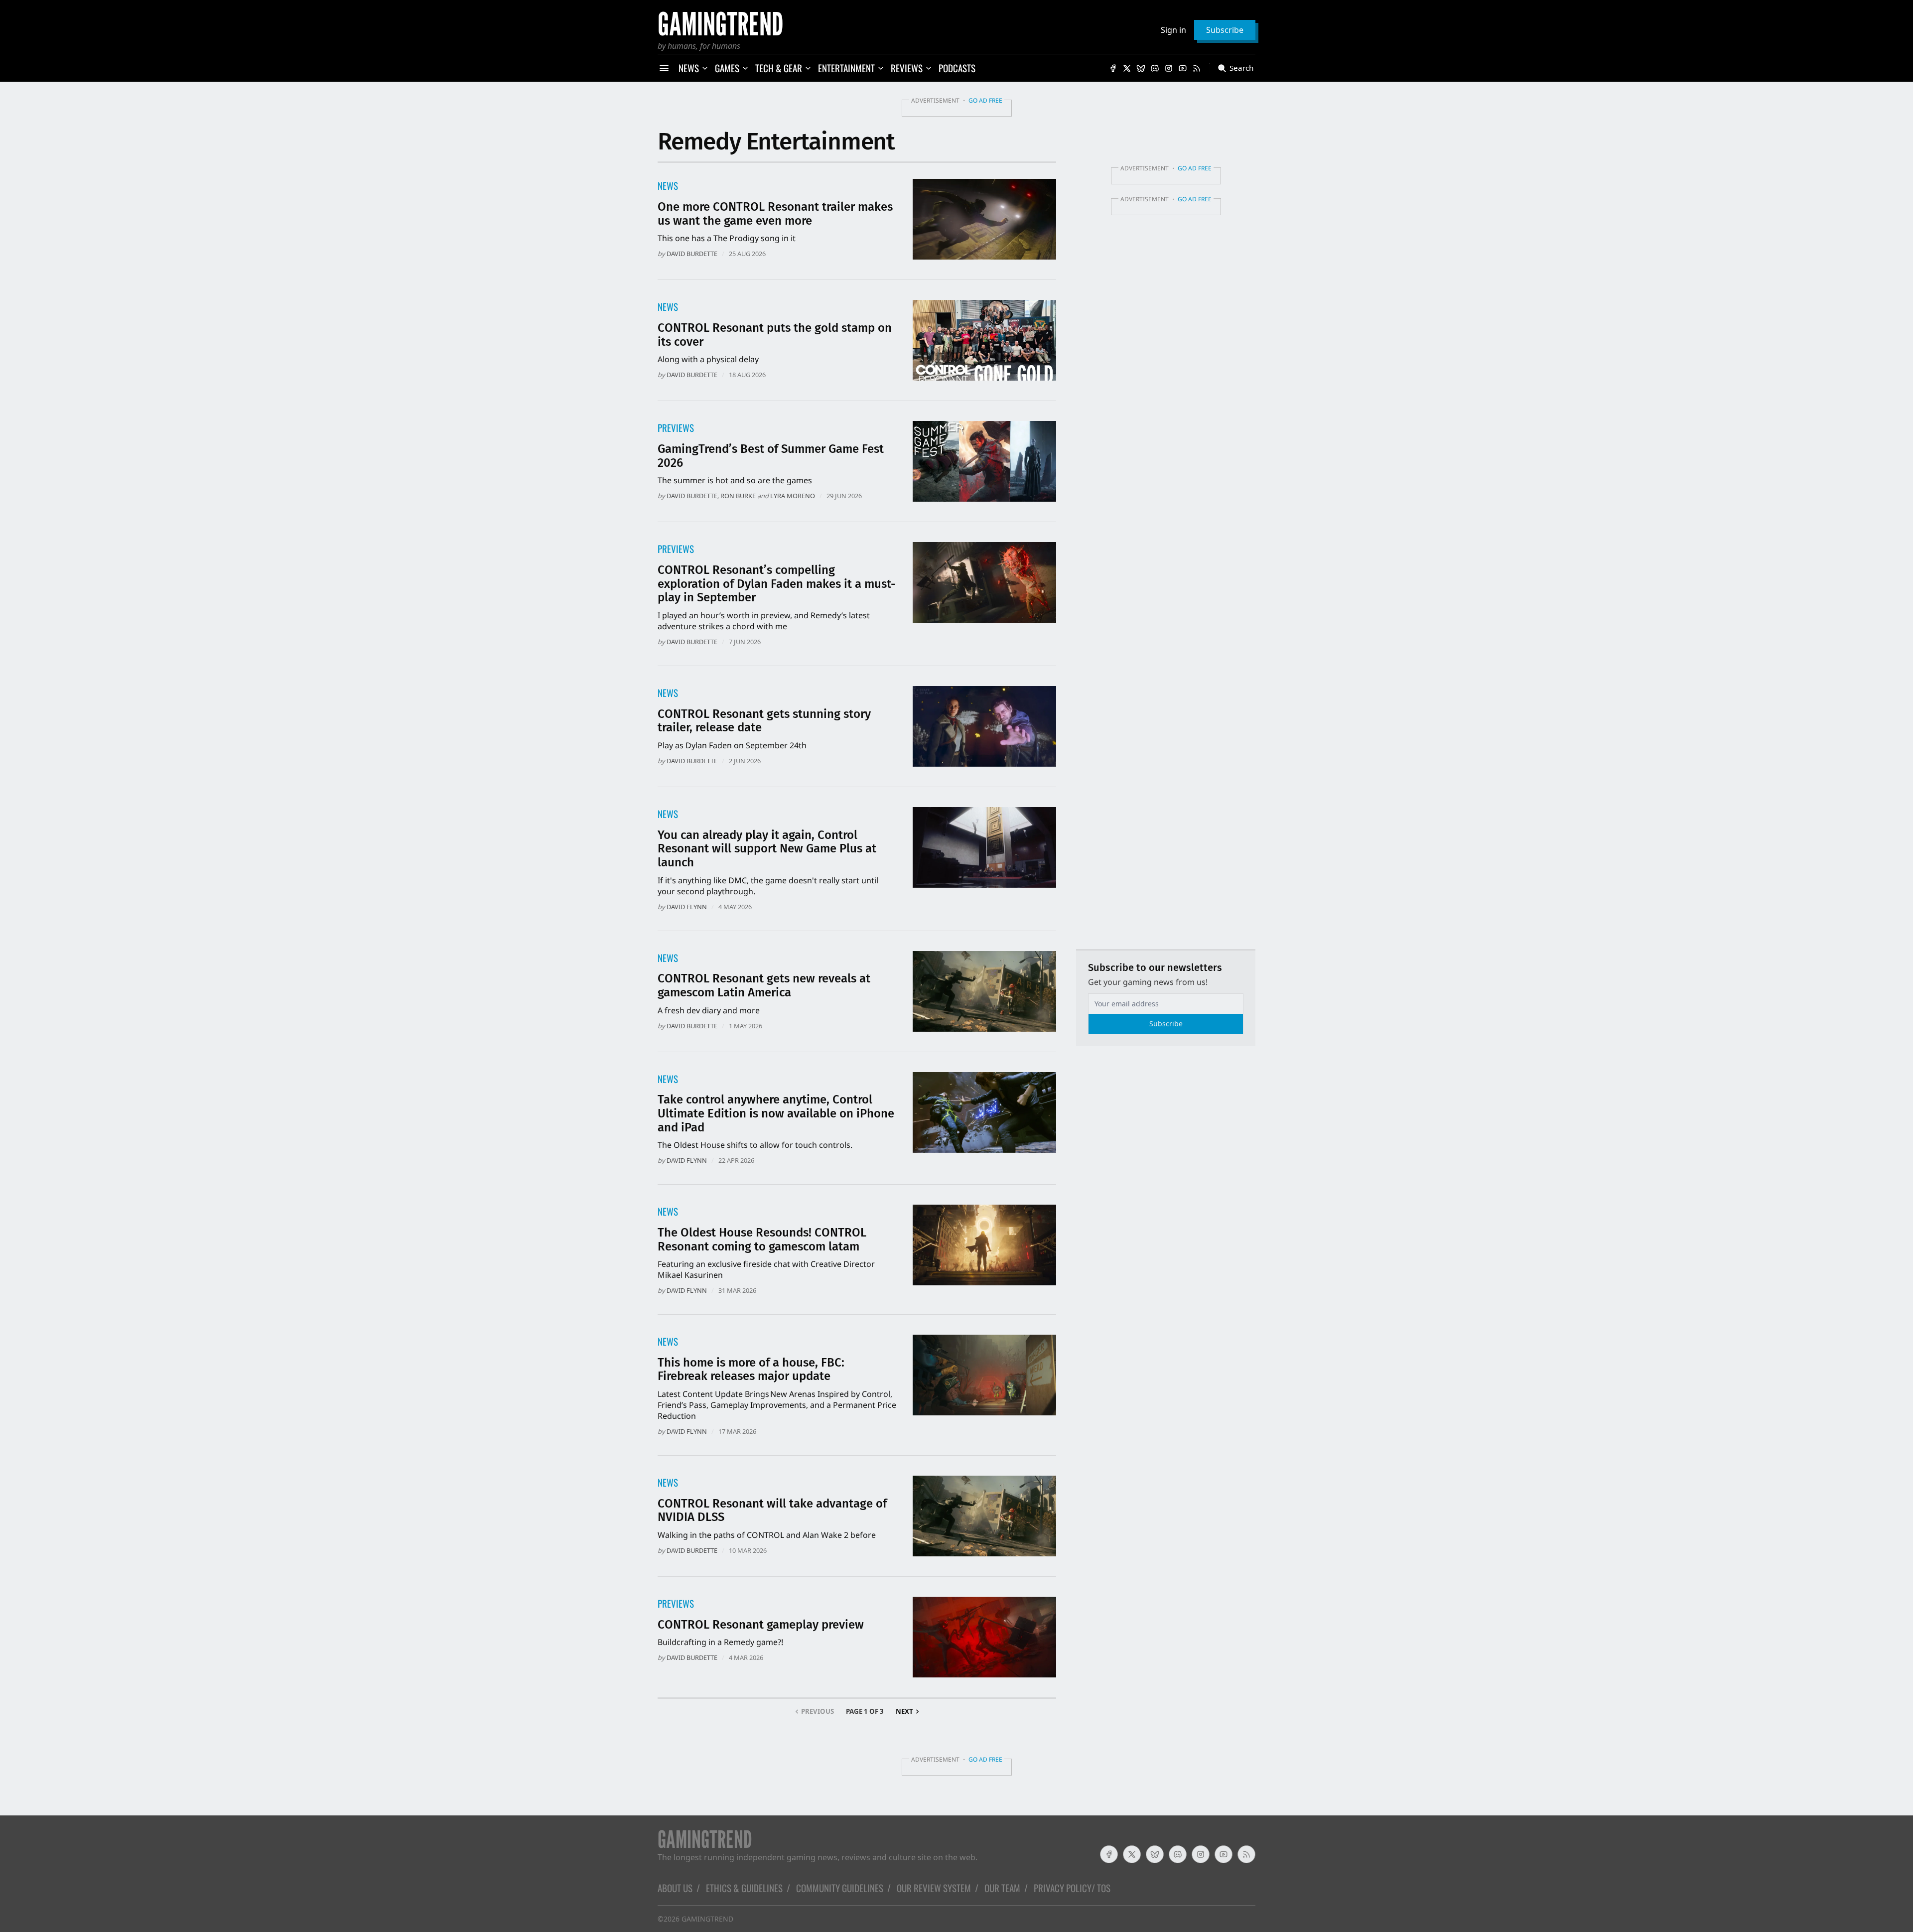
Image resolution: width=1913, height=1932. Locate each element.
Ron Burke (738, 496)
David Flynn (687, 907)
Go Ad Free (985, 100)
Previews (676, 428)
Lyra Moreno (793, 496)
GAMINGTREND (707, 1919)
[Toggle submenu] (705, 68)
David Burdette (692, 254)
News (668, 186)
